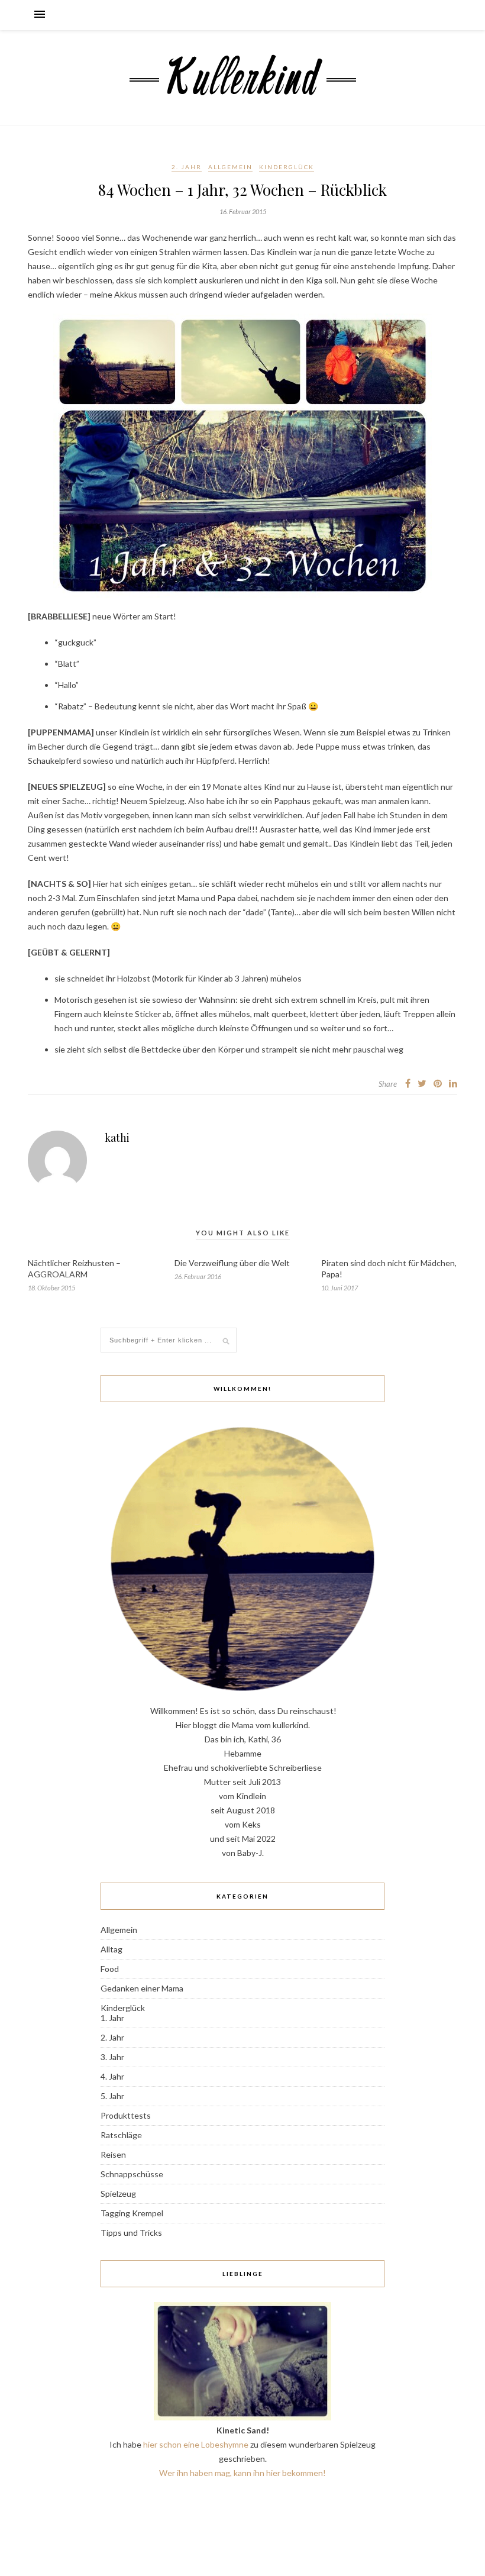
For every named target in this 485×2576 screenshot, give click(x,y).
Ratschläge (121, 2135)
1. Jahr (112, 2018)
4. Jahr (112, 2076)
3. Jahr (112, 2057)
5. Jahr (112, 2096)
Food (110, 1969)
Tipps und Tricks (131, 2233)
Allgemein (230, 167)
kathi (117, 1138)
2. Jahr (187, 167)
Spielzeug (118, 2194)
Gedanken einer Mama (142, 1988)
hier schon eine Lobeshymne (196, 2444)
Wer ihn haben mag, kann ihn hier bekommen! (242, 2473)
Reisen (113, 2154)
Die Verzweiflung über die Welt (232, 1263)
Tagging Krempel (132, 2213)
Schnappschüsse (132, 2174)
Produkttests (126, 2115)
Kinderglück (287, 167)
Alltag (111, 1949)
